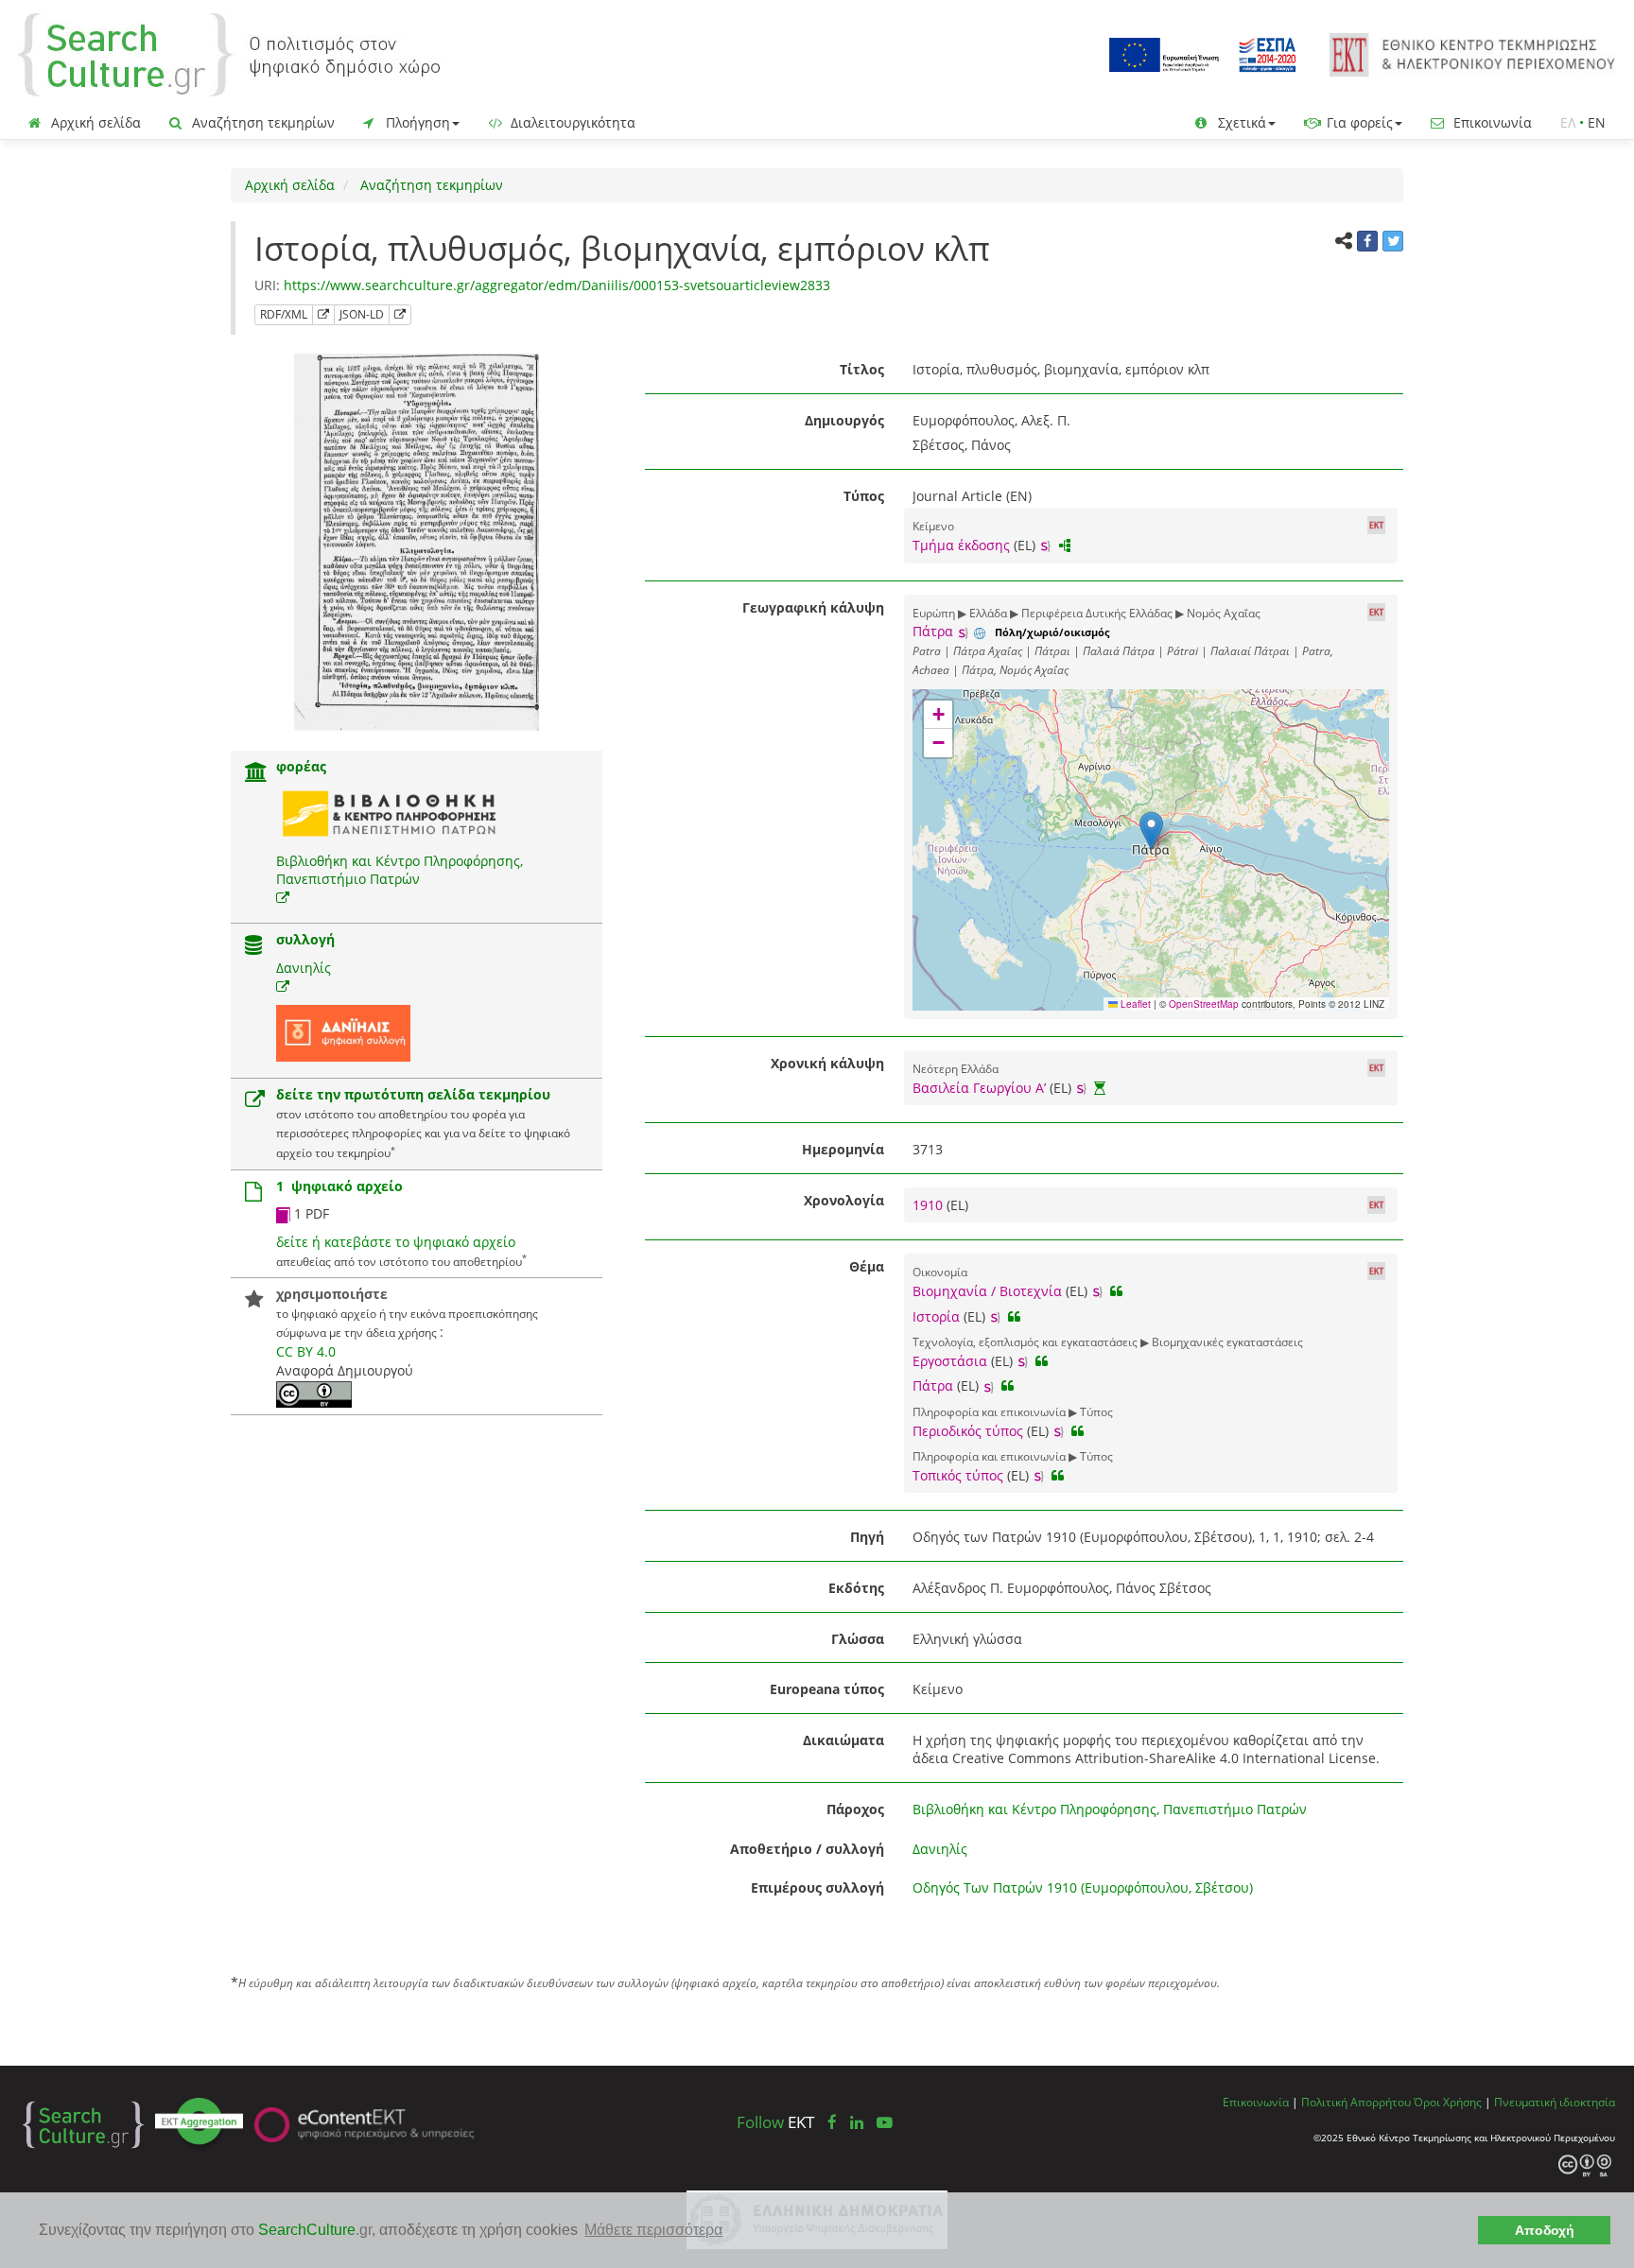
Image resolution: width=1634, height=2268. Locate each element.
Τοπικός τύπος (958, 1475)
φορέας (301, 766)
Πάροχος (855, 1809)
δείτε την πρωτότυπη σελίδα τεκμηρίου (413, 1094)
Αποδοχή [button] (1545, 2230)
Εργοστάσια (950, 1361)
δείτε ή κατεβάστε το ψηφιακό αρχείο (396, 1242)
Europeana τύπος (827, 1689)
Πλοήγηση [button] (416, 122)
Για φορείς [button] (1358, 122)
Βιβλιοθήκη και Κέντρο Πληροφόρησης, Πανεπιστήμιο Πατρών (400, 870)
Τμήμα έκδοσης (961, 545)
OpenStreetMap (1204, 1004)
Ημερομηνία (843, 1149)
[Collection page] (253, 947)
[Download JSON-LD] (400, 315)
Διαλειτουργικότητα (571, 122)
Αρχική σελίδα (94, 122)
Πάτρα (933, 631)
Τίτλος (862, 369)
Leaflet (1134, 1004)
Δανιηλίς (304, 968)
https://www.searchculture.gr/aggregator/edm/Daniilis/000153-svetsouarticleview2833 (557, 285)
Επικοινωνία (1491, 122)
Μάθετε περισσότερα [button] (653, 2230)
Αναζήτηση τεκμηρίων (261, 122)
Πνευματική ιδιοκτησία (1555, 2102)
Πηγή (867, 1537)
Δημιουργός (844, 420)
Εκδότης (856, 1588)
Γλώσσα (858, 1639)
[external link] (283, 898)
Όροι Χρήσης (1448, 2102)
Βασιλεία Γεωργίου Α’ (979, 1088)
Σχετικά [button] (1240, 122)
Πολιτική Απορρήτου (1356, 2102)
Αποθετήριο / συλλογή (807, 1849)
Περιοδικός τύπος (968, 1431)
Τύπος (864, 496)
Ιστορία (936, 1316)
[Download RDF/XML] (323, 315)
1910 (930, 1205)
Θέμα (867, 1266)
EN (1597, 122)
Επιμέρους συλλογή (817, 1887)
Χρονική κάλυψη (827, 1063)
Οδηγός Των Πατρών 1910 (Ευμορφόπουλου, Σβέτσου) (1083, 1887)
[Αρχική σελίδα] (229, 53)
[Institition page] (256, 774)
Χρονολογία (844, 1200)
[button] (1151, 831)
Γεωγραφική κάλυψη (813, 607)
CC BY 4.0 (306, 1351)
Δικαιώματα (843, 1740)
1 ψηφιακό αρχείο (339, 1186)
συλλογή (305, 939)
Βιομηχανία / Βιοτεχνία (987, 1291)
